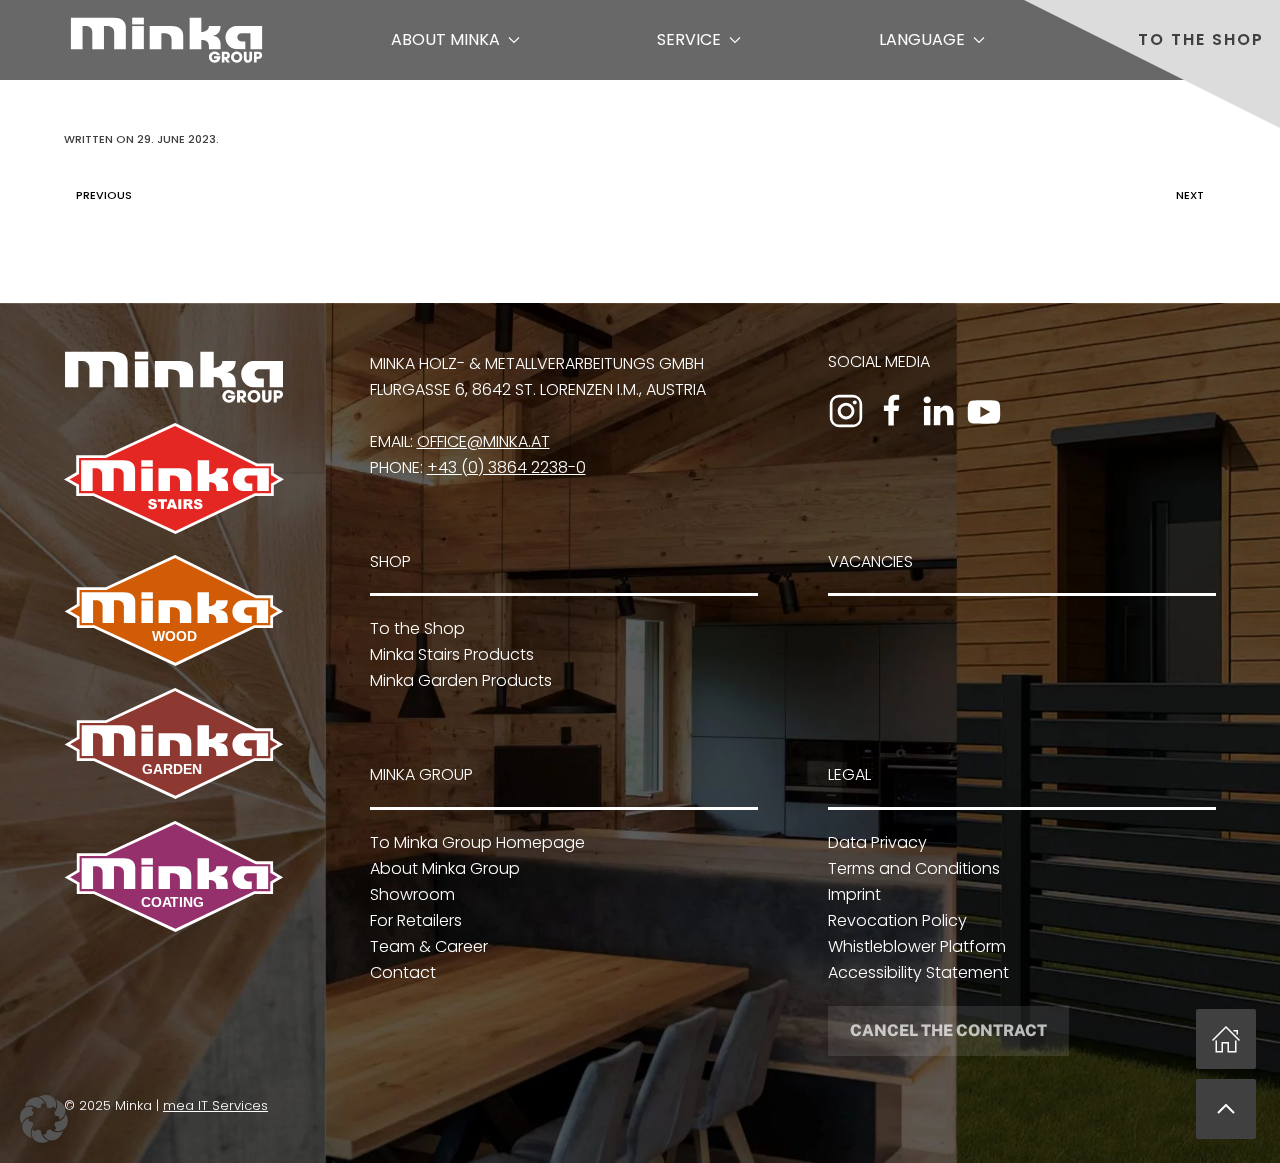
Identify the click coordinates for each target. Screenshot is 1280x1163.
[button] (1226, 1109)
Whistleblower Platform (917, 946)
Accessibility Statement (918, 972)
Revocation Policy (897, 920)
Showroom (412, 894)
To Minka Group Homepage (477, 842)
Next (1190, 195)
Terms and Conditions (914, 868)
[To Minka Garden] (174, 742)
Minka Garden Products (461, 680)
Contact (403, 972)
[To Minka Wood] (174, 609)
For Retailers (416, 920)
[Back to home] (166, 40)
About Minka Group (445, 868)
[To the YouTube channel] (984, 411)
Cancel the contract (948, 1030)
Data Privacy (877, 842)
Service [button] (689, 39)
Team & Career (429, 946)
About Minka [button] (445, 39)
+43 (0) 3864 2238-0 (506, 467)
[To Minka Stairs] (174, 477)
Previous (104, 195)
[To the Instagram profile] (846, 411)
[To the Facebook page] (892, 411)
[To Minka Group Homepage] (174, 375)
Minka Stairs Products (452, 654)
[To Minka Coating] (174, 875)
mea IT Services (215, 1105)
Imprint (854, 894)
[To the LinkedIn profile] (938, 411)
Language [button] (922, 39)
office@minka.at (483, 441)
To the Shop (1201, 39)
